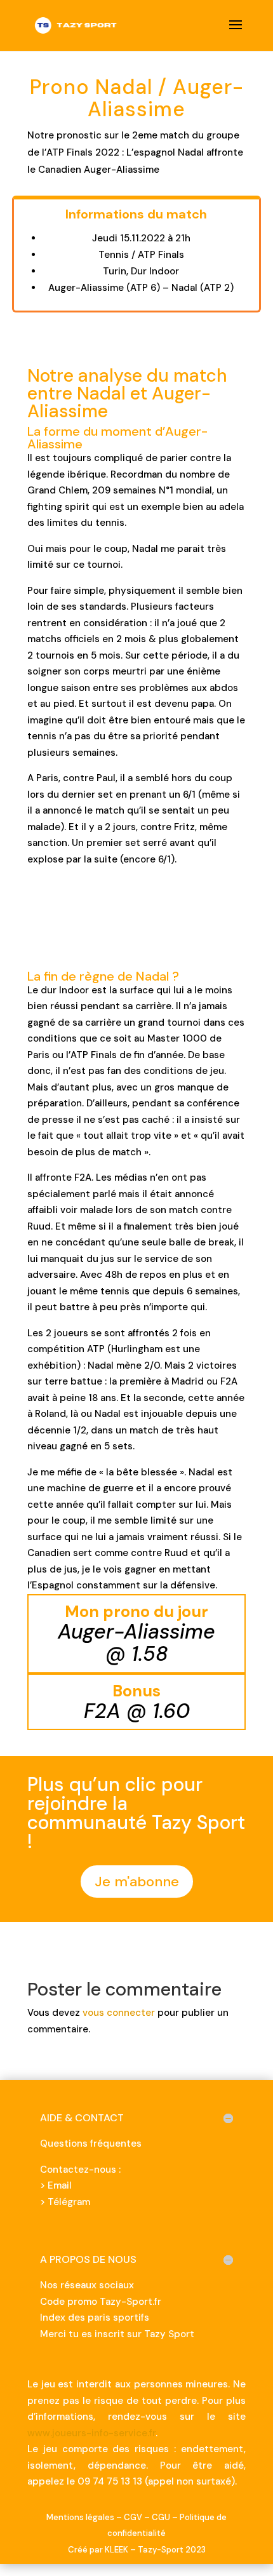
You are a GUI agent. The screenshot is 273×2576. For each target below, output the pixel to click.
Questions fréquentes (91, 2143)
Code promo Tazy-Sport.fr (101, 2302)
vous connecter (119, 2013)
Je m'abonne (137, 1882)
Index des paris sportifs (95, 2318)
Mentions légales (80, 2517)
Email (60, 2185)
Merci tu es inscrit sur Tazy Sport (117, 2334)
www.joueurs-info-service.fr (91, 2433)
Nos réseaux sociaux (87, 2285)
